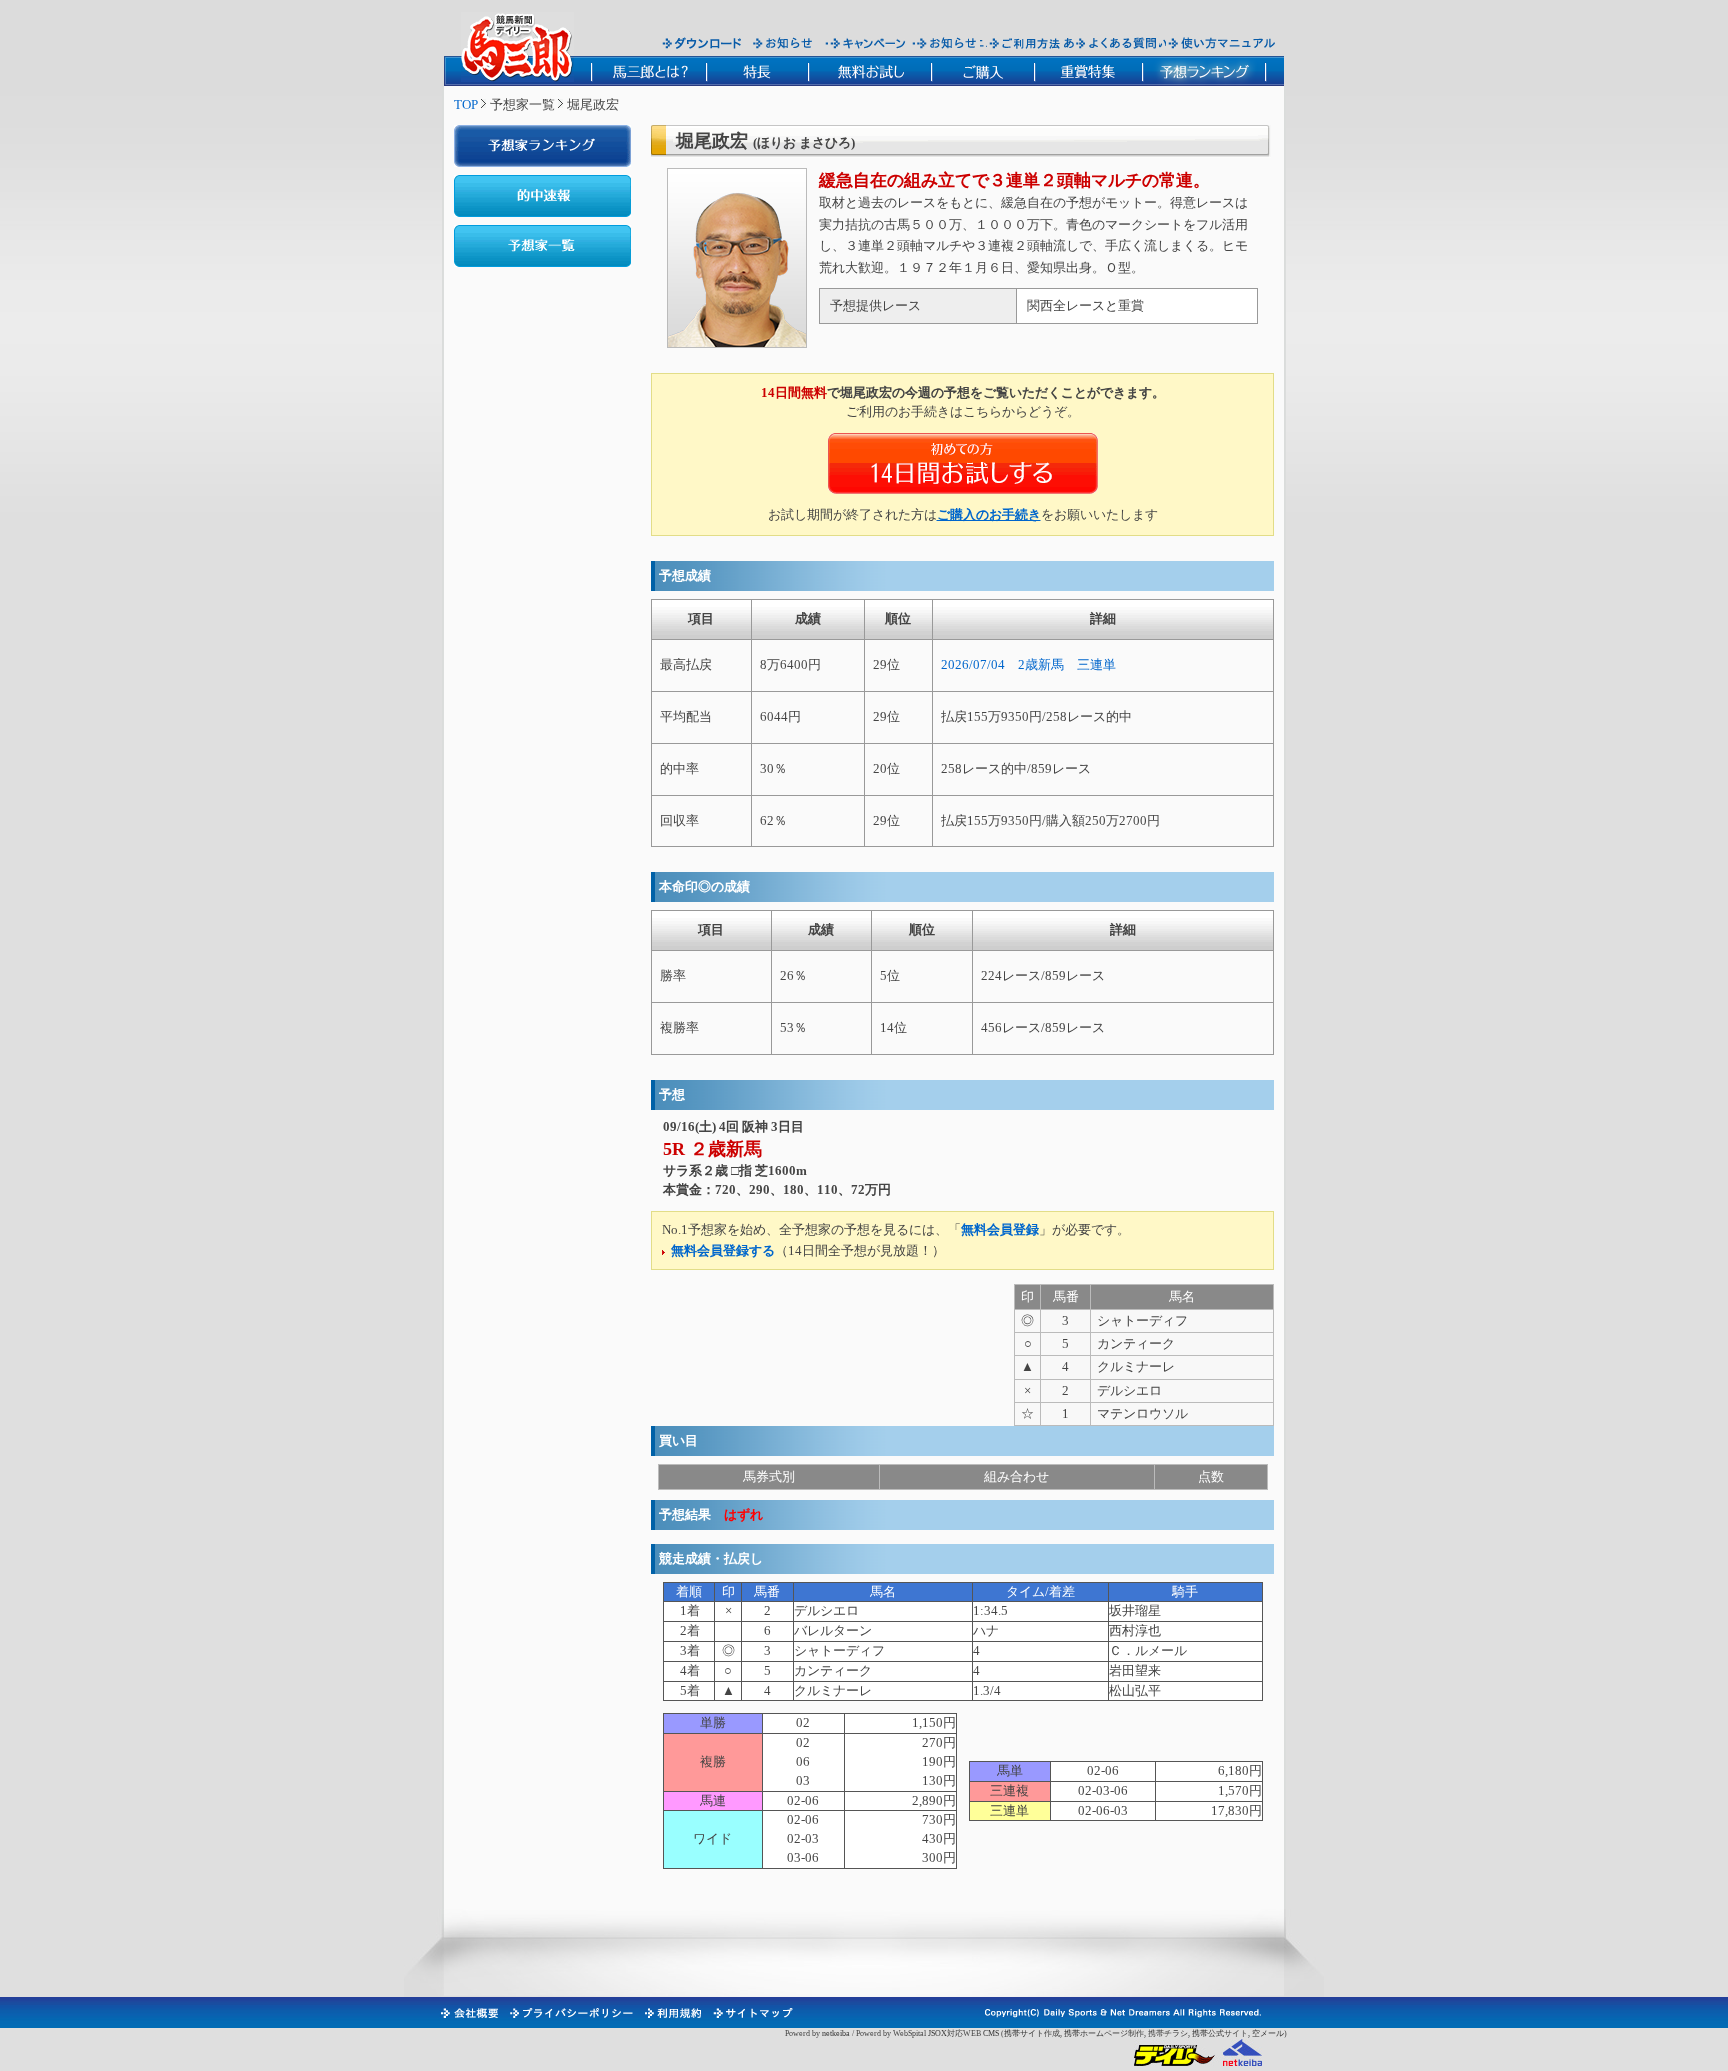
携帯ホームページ (1096, 2033)
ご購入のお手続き (989, 514)
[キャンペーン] (868, 43)
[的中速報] (542, 196)
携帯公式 (1208, 2033)
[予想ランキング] (1204, 71)
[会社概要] (468, 2013)
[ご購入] (982, 71)
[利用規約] (672, 2013)
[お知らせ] (783, 43)
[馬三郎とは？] (648, 71)
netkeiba (836, 2033)
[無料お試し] (869, 71)
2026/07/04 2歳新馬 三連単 (1028, 664)
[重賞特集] (1088, 71)
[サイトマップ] (752, 2013)
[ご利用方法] (1027, 43)
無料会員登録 (1000, 1229)
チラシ (1176, 2033)
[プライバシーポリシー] (570, 2013)
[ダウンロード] (702, 43)
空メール (1268, 2033)
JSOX (937, 2033)
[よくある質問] (1116, 43)
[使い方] (1221, 43)
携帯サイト (1024, 2033)
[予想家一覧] (542, 246)
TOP (466, 104)
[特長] (757, 71)
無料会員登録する (723, 1250)
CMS (991, 2033)
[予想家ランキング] (542, 146)
